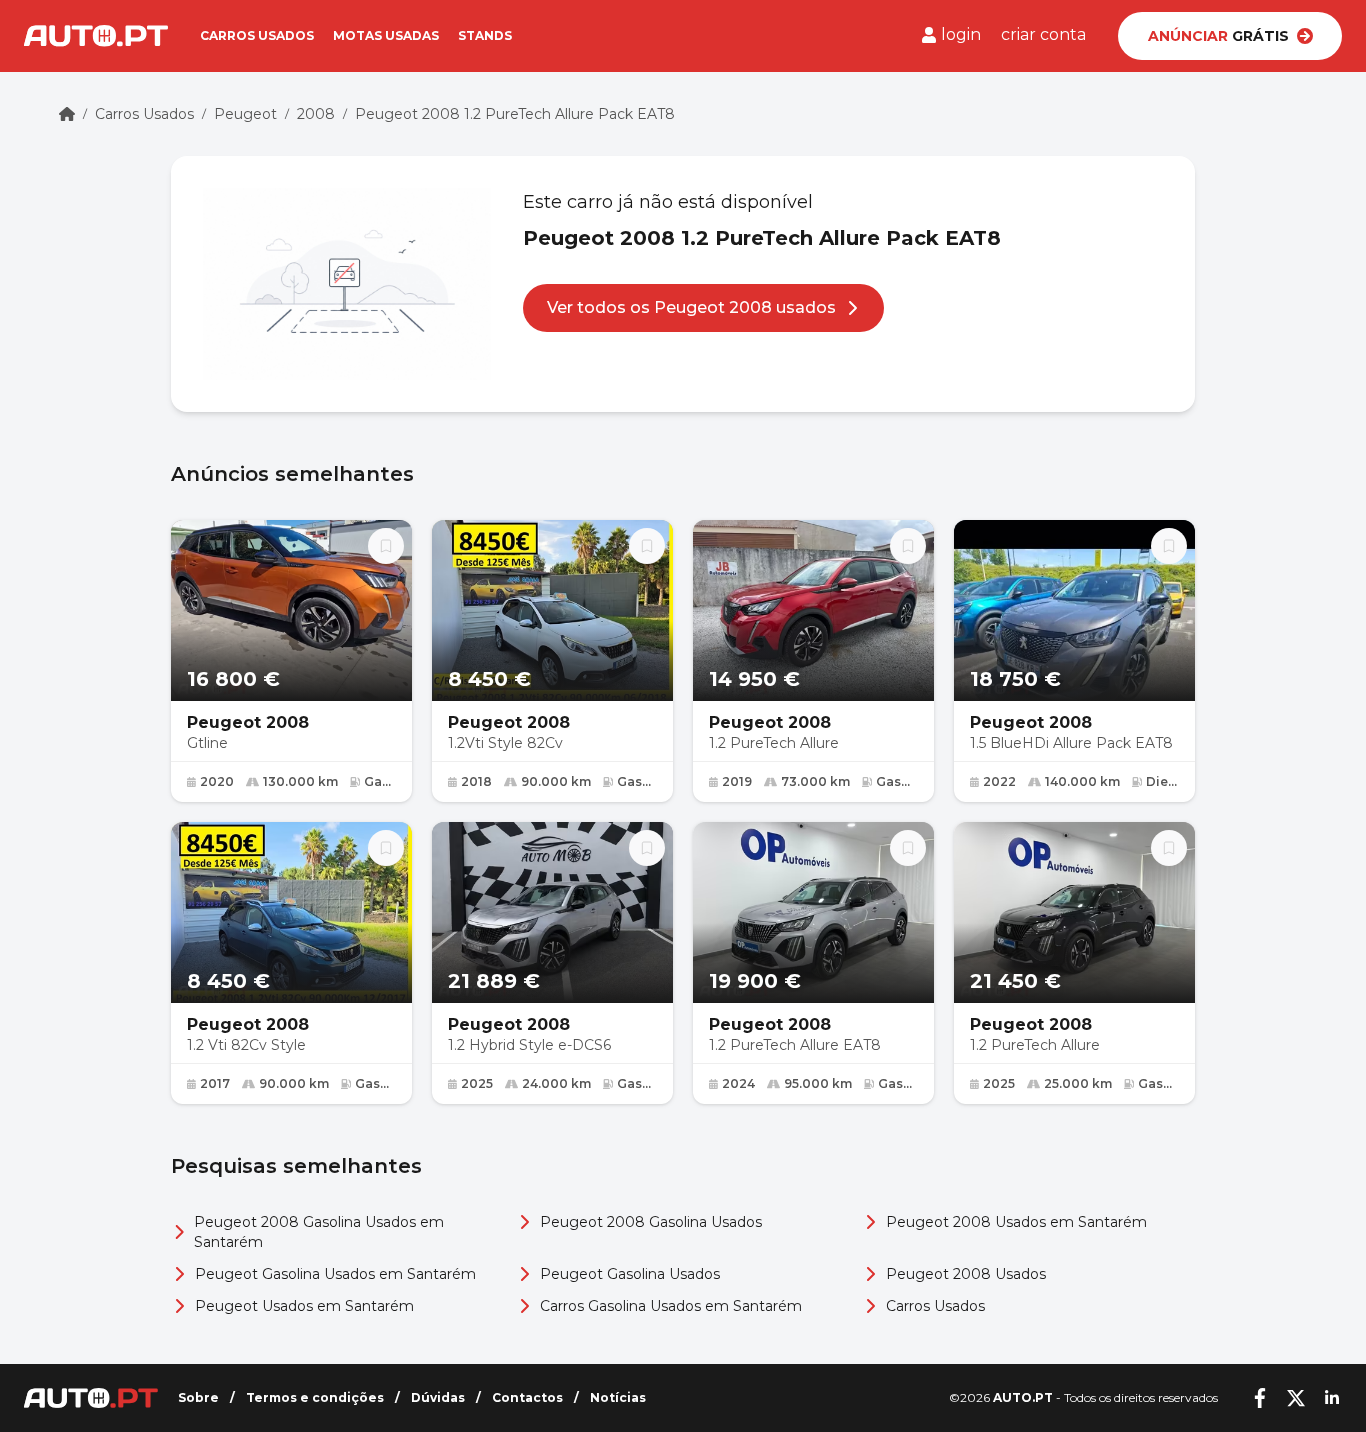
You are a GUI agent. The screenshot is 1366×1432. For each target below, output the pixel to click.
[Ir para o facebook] (1260, 1398)
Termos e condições (315, 1397)
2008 (316, 114)
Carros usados (257, 35)
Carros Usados (144, 114)
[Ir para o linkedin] (1332, 1398)
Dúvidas (438, 1397)
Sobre (198, 1397)
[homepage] (67, 114)
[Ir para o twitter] (1296, 1398)
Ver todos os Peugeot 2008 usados (691, 307)
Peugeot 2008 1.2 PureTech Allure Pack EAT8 (515, 114)
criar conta (1043, 34)
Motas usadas (386, 35)
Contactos (527, 1397)
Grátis (1218, 36)
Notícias (618, 1397)
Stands (485, 35)
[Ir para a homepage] (96, 36)
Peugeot (245, 114)
